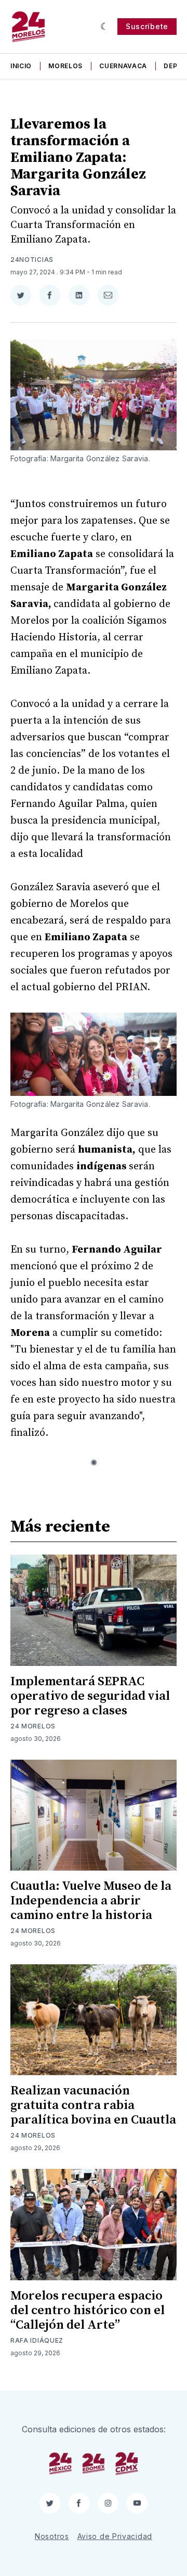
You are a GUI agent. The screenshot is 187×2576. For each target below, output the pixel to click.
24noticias (32, 260)
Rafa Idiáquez (37, 2340)
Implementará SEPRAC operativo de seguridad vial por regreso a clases (90, 1696)
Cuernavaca (123, 66)
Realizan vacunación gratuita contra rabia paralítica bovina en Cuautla (93, 2105)
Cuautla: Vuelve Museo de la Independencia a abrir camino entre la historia (91, 1901)
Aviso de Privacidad (115, 2536)
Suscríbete (147, 26)
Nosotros (52, 2536)
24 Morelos (33, 1726)
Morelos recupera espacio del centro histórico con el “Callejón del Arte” (88, 2310)
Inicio (21, 66)
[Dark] (105, 27)
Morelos (65, 66)
